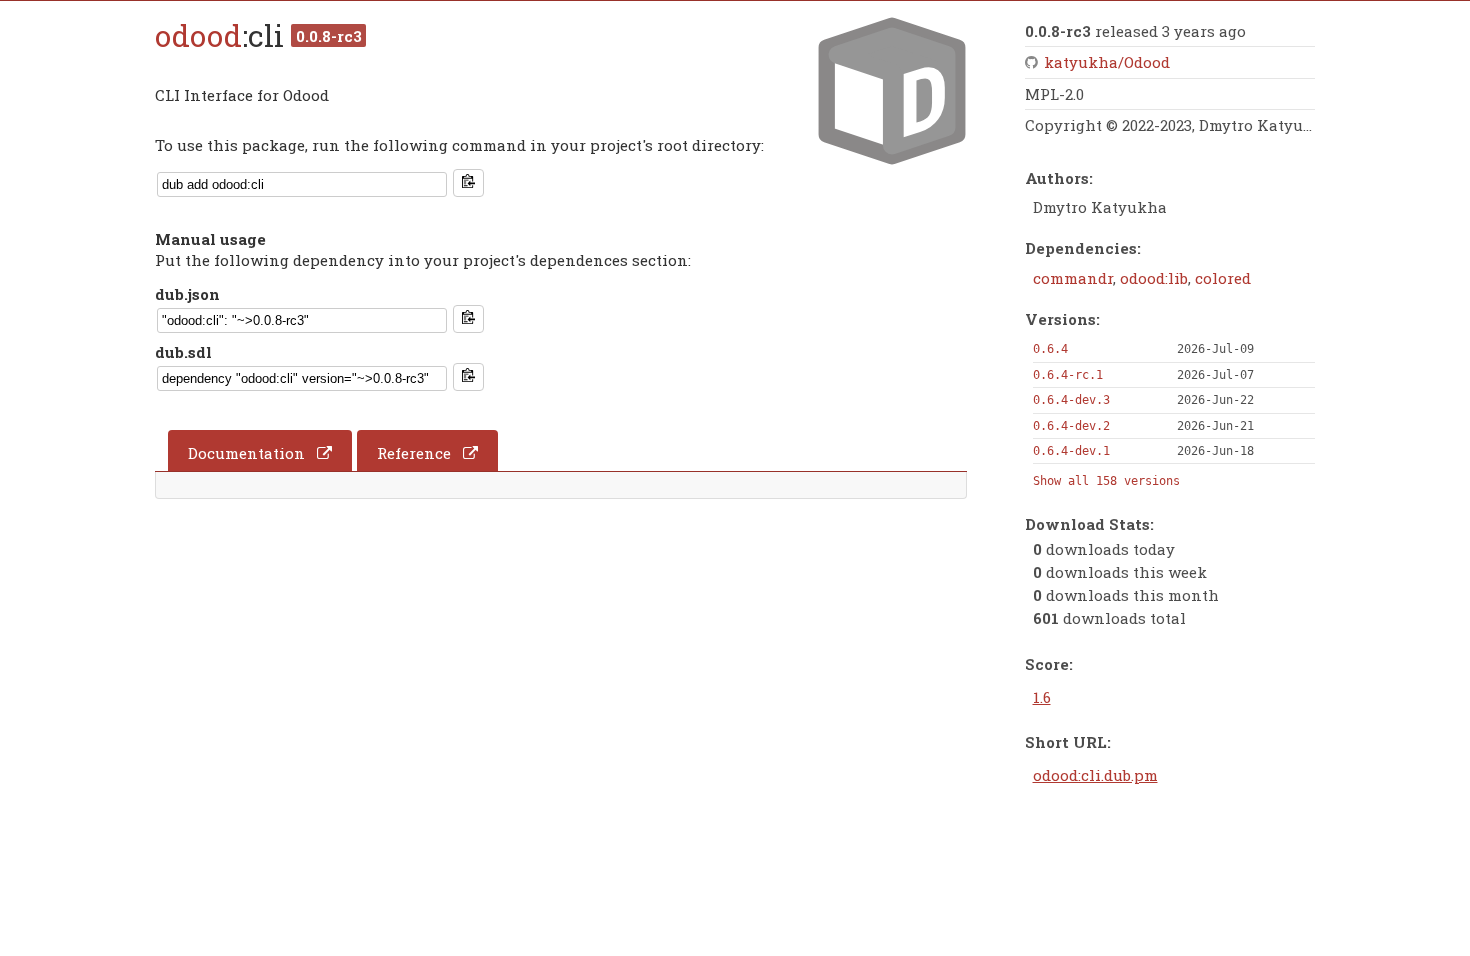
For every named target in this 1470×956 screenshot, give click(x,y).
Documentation (246, 453)
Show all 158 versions (1106, 481)
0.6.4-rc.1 (1068, 375)
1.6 (1042, 697)
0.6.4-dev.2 (1071, 426)
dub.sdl (183, 352)
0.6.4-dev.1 (1071, 451)
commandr (1073, 278)
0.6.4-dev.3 (1071, 400)
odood (198, 35)
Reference (414, 453)
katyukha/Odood (1107, 62)
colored (1223, 278)
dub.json (187, 294)
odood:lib (1154, 278)
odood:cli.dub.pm (1095, 775)
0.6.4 (1050, 349)
